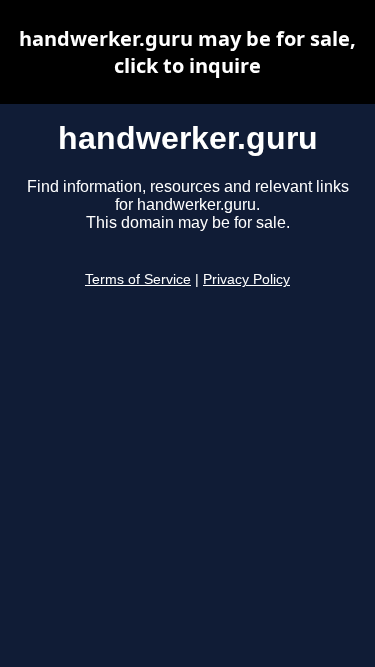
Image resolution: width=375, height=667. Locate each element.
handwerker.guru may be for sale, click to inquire (187, 52)
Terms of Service (138, 279)
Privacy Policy (246, 279)
